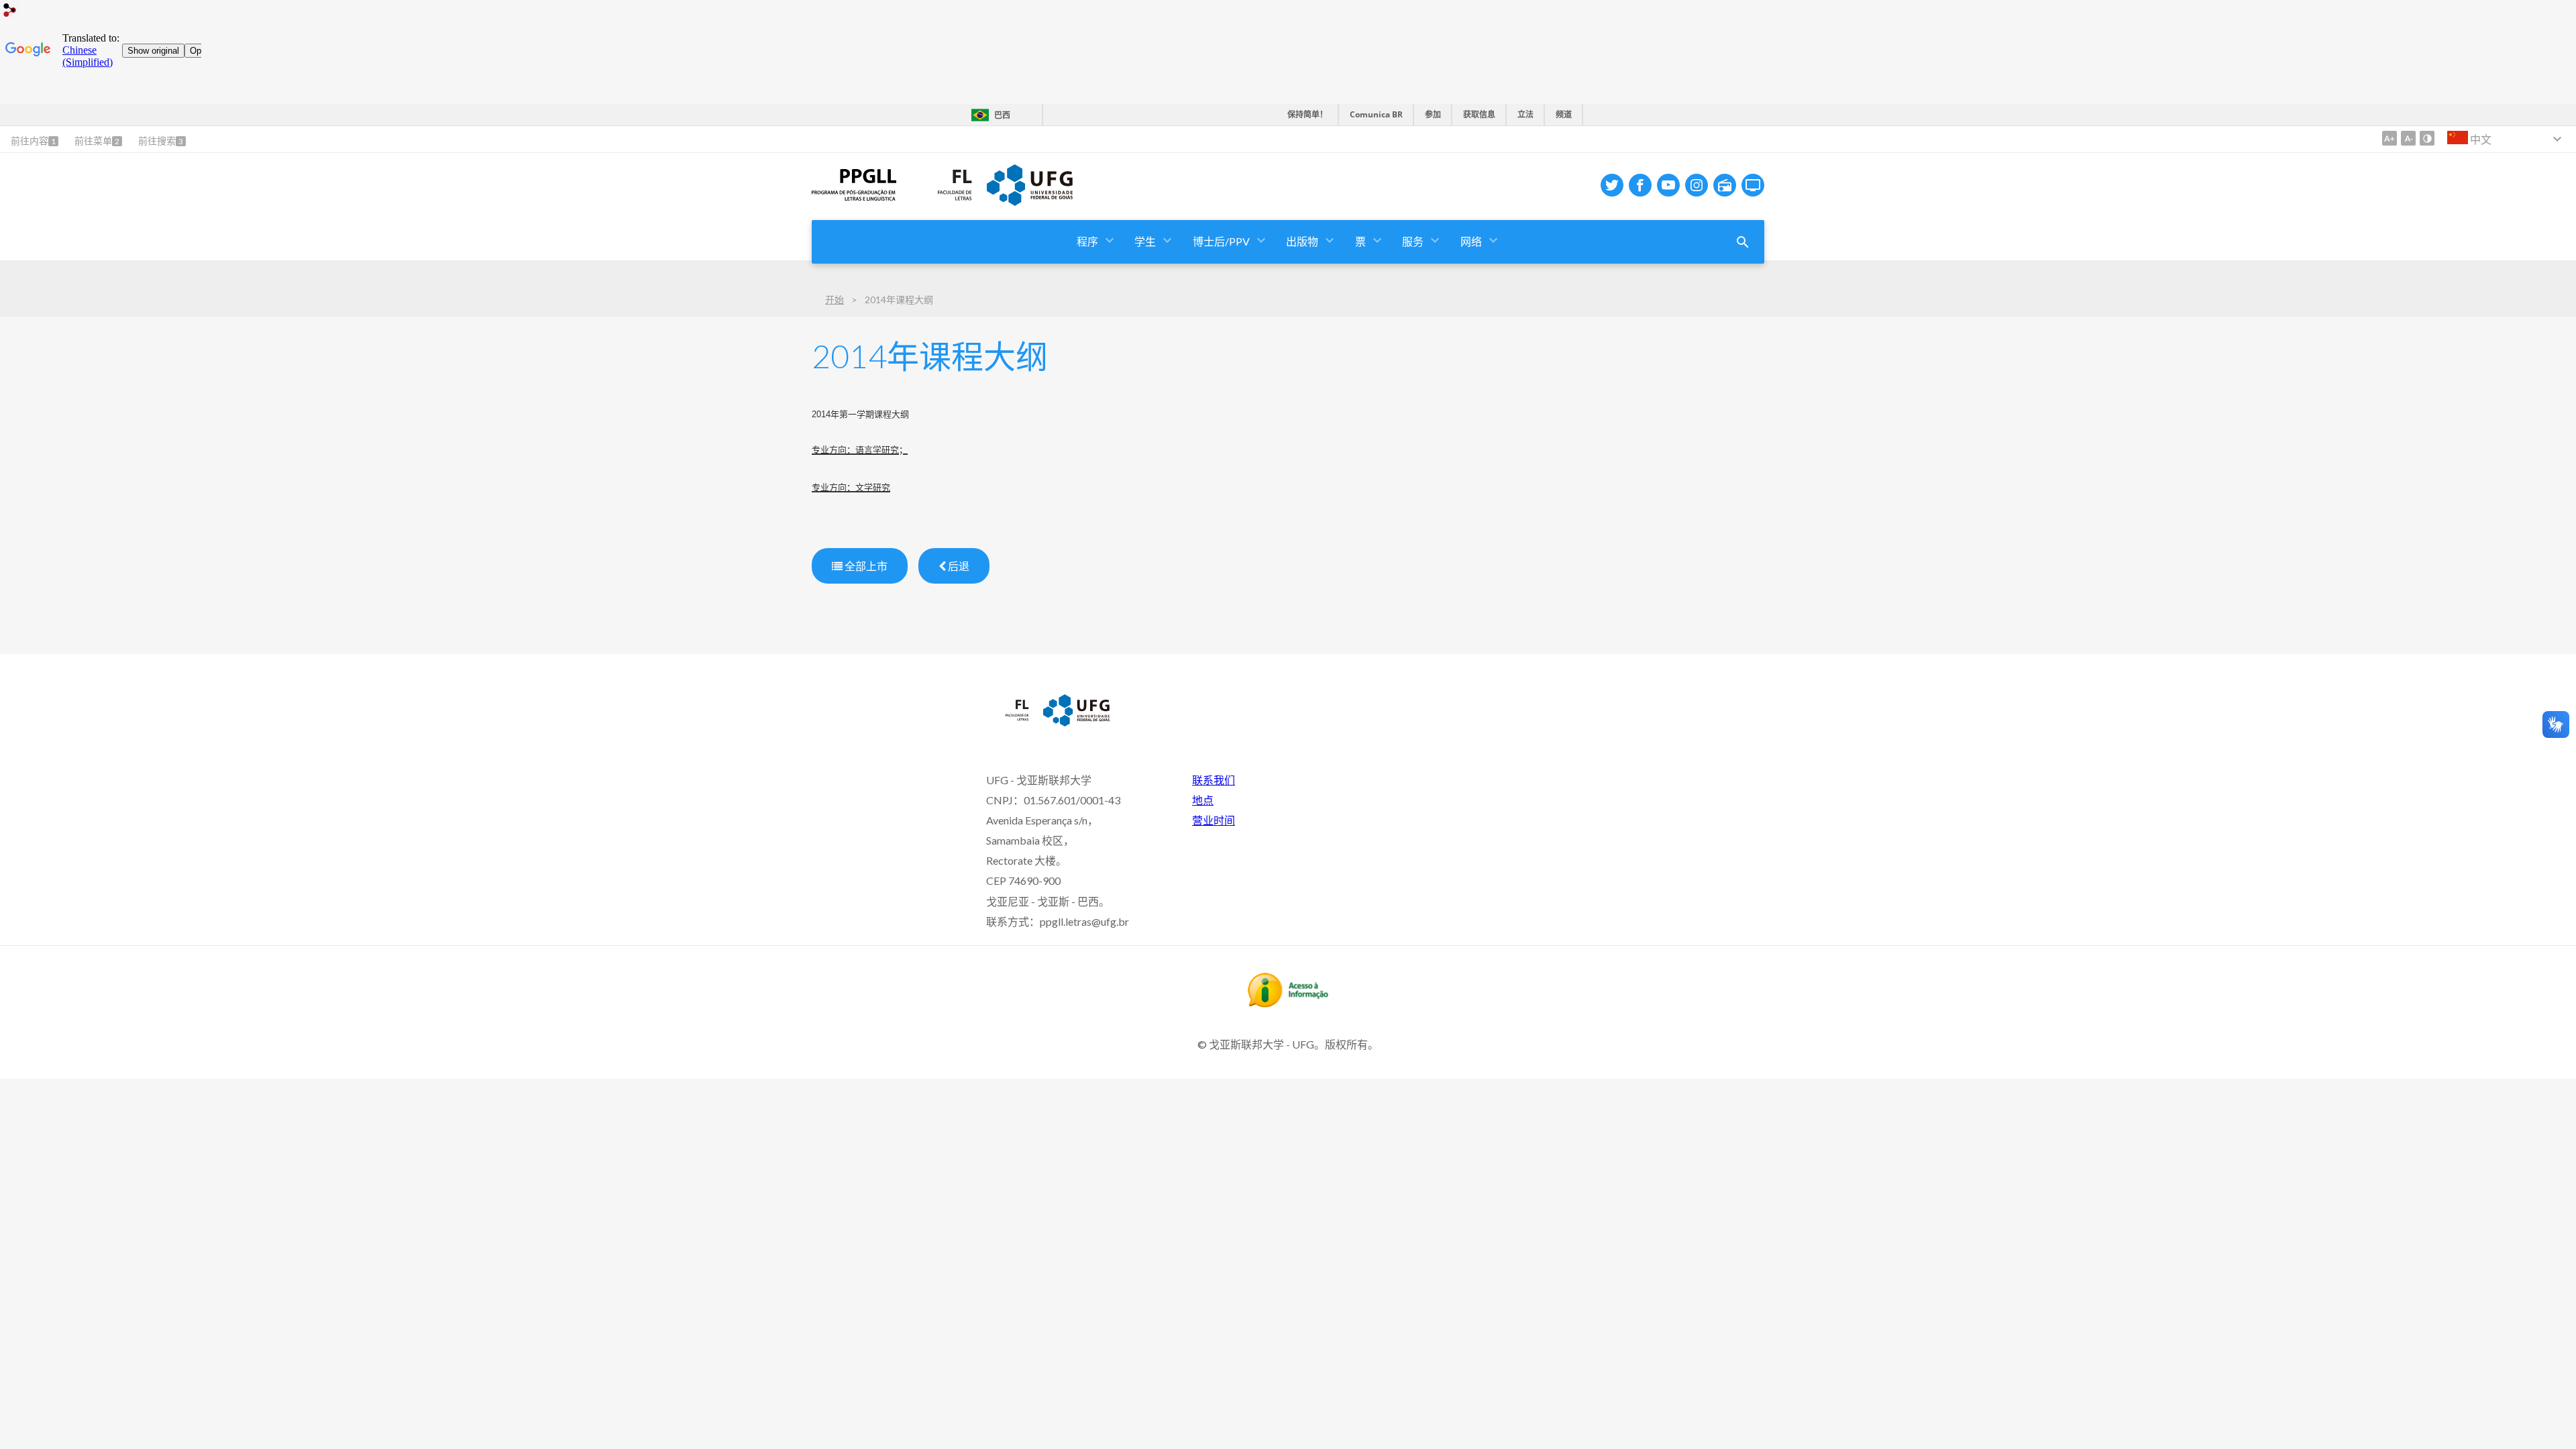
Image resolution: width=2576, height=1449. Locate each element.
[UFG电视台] (1753, 185)
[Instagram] (1697, 185)
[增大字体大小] (2390, 138)
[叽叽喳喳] (1612, 185)
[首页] (854, 196)
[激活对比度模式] (2427, 138)
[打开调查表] (1743, 242)
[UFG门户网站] (1030, 201)
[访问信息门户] (1288, 1003)
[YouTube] (1668, 185)
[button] (1088, 242)
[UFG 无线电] (1725, 185)
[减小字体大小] (2408, 138)
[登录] (10, 12)
